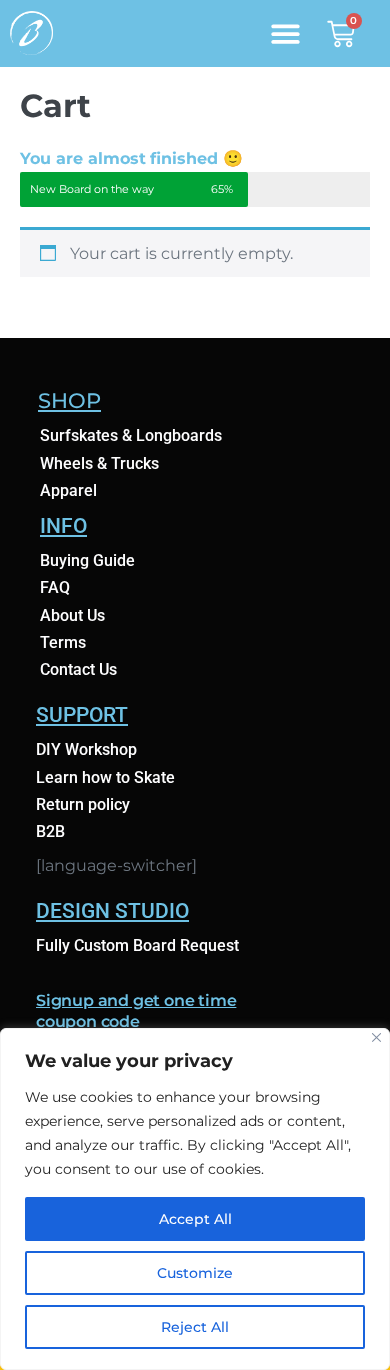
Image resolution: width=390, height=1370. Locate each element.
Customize (195, 1273)
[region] (195, 1199)
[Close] (376, 1037)
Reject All (195, 1327)
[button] (285, 33)
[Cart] (341, 31)
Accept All (195, 1219)
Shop (69, 400)
